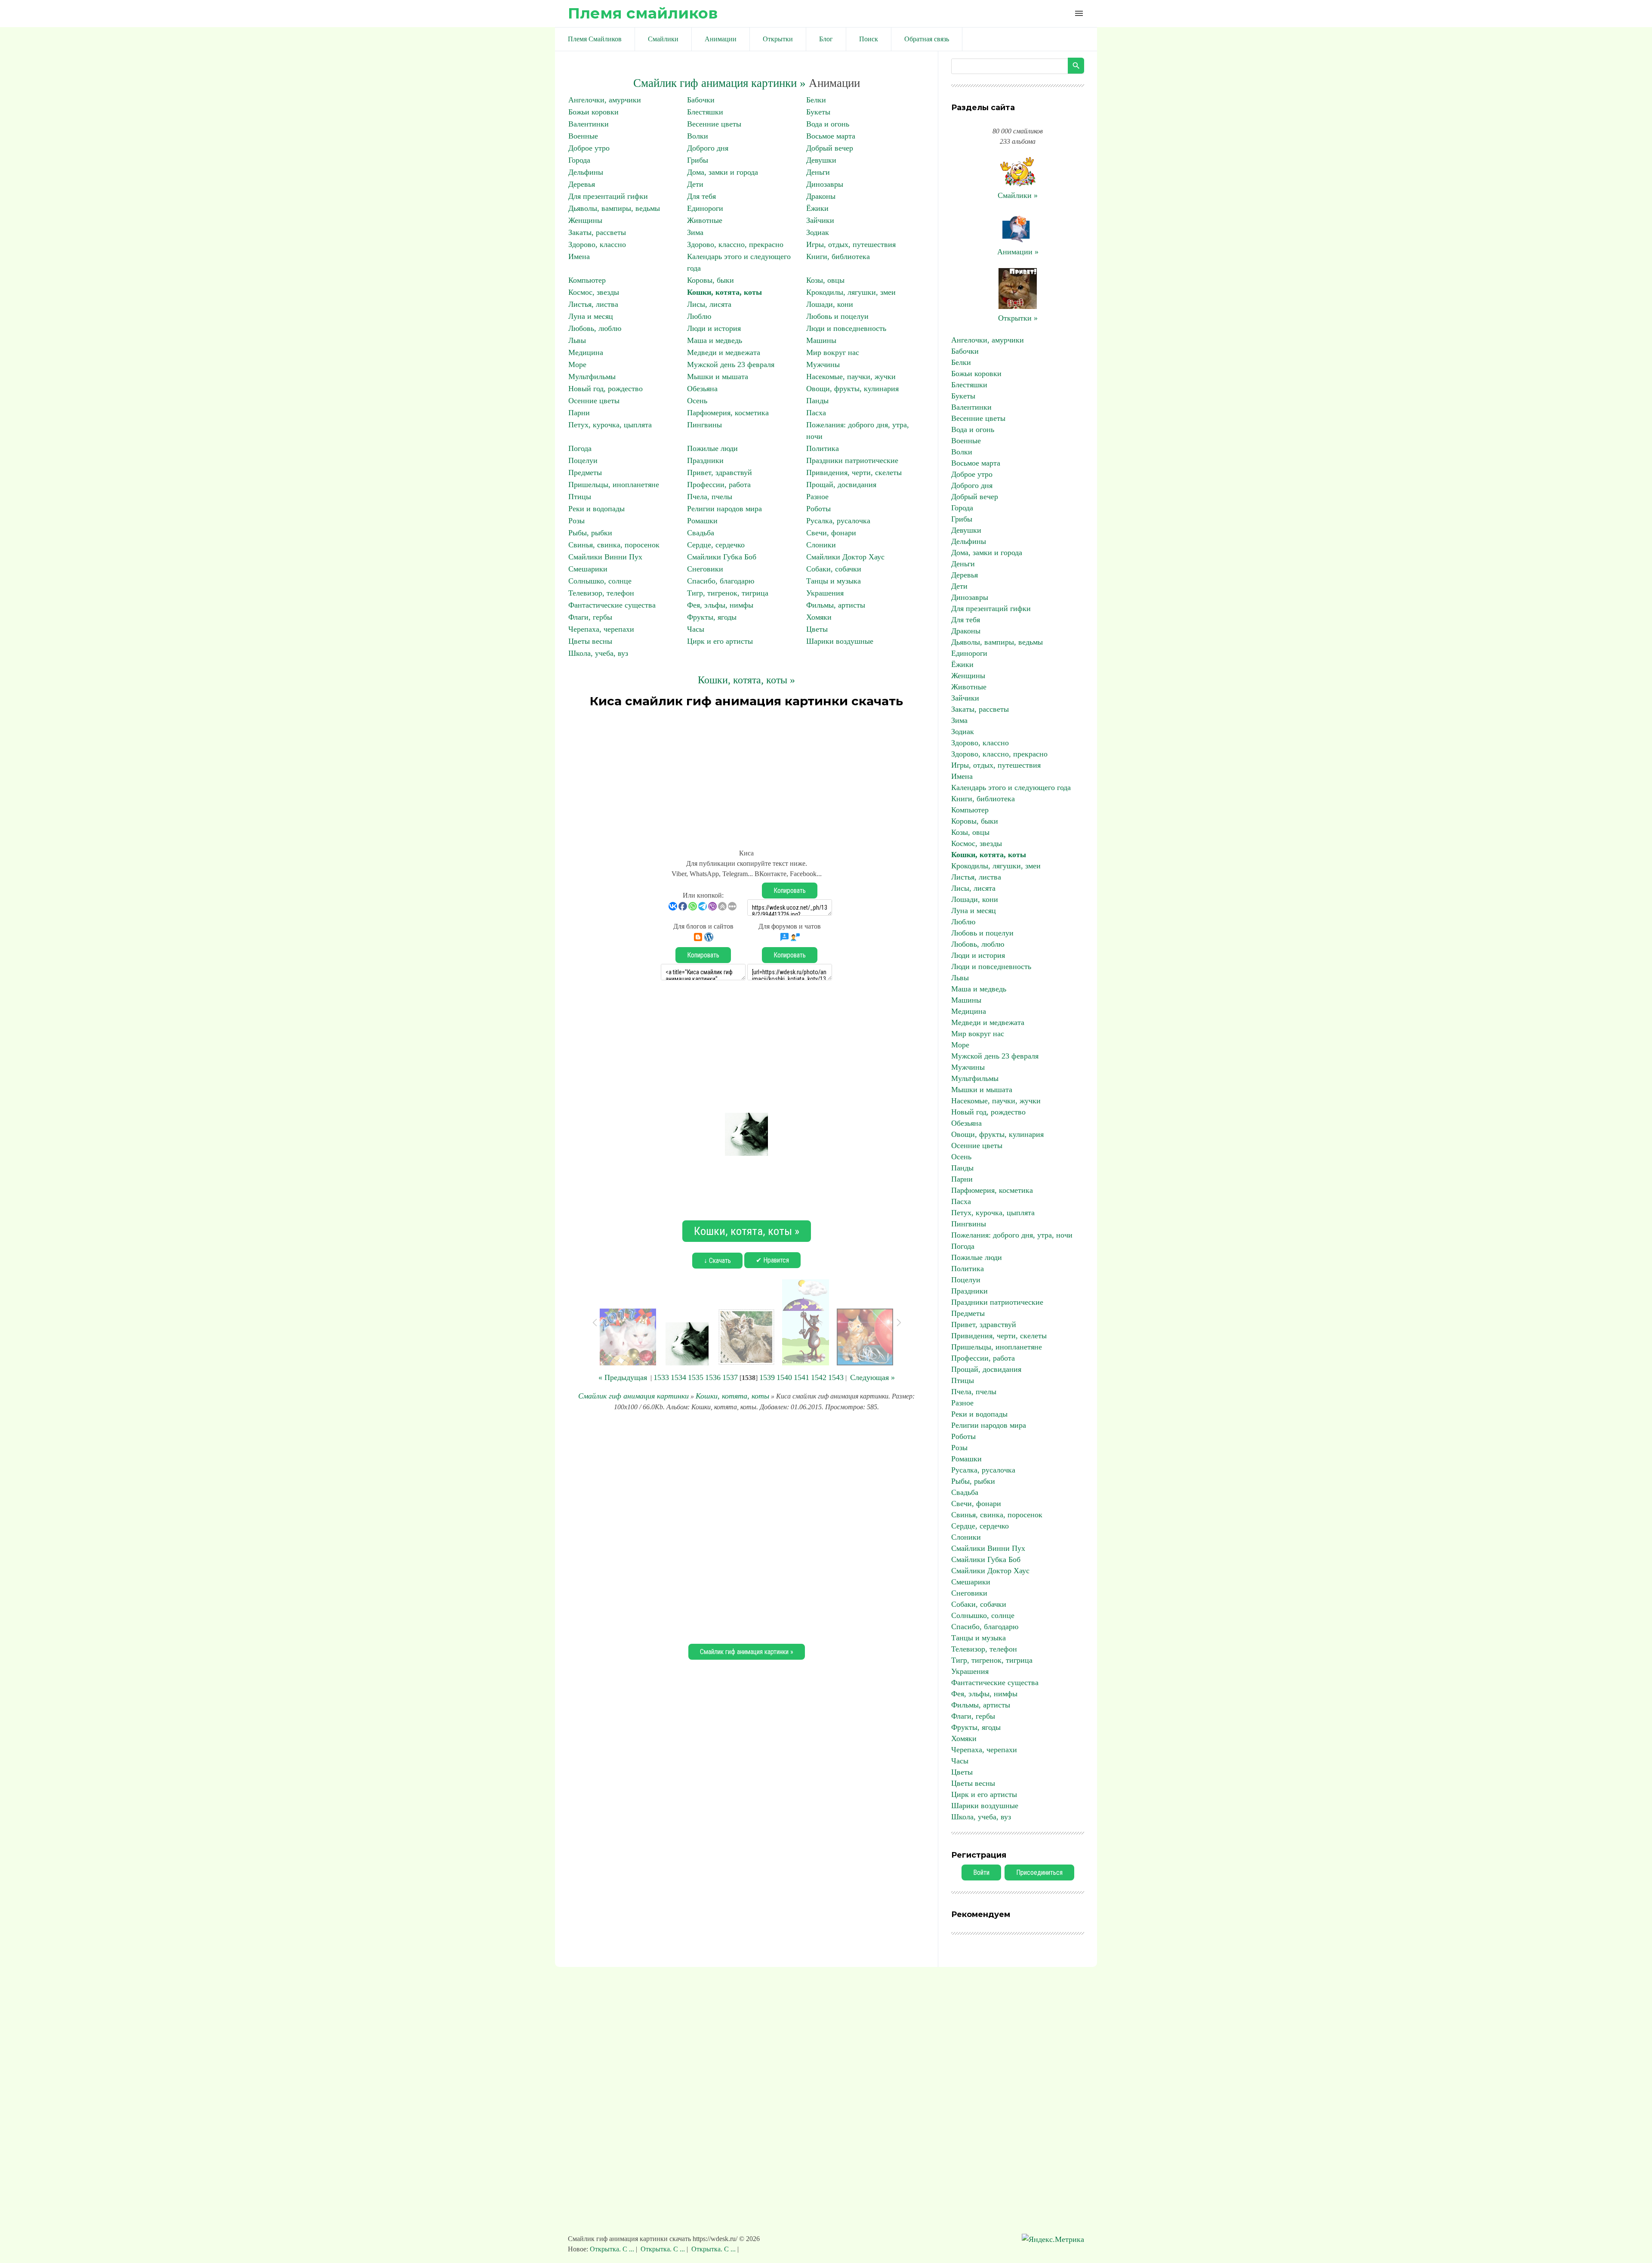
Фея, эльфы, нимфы (720, 605)
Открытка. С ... (613, 2249)
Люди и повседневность (846, 328)
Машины (821, 340)
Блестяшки (705, 112)
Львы (577, 340)
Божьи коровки (593, 112)
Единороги (705, 208)
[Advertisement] (746, 775)
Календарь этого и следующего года (1011, 787)
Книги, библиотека (838, 256)
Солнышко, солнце (600, 581)
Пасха (816, 413)
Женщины (585, 220)
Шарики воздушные (840, 641)
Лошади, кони (830, 304)
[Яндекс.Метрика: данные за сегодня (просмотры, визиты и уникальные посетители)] (1053, 2240)
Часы (696, 629)
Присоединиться (1039, 1872)
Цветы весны (590, 641)
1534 (678, 1377)
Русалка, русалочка (838, 521)
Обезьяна (702, 389)
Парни (579, 413)
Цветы (817, 629)
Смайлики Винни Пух (605, 557)
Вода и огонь (828, 124)
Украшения (825, 593)
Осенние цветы (594, 401)
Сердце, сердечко (716, 545)
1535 (696, 1377)
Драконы (821, 196)
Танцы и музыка (834, 581)
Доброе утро (589, 148)
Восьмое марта (831, 136)
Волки (698, 136)
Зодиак (818, 232)
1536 (713, 1377)
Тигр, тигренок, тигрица (728, 593)
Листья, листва (593, 304)
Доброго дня (708, 148)
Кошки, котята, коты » (746, 680)
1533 (661, 1377)
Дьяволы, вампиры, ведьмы (614, 208)
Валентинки (589, 124)
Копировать (790, 891)
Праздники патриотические (852, 460)
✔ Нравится (772, 1260)
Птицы (580, 497)
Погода (580, 448)
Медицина (586, 352)
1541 (801, 1377)
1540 (784, 1377)
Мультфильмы (592, 377)
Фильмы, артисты (836, 605)
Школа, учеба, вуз (598, 653)
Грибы (698, 160)
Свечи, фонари (831, 533)
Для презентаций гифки (608, 196)
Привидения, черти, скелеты (854, 472)
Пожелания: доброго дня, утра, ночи (1012, 1235)
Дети (695, 184)
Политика (823, 448)
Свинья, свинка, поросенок (614, 545)
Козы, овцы (825, 280)
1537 (730, 1377)
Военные (583, 136)
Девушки (821, 160)
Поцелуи (583, 460)
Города (579, 160)
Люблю (699, 316)
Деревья (582, 184)
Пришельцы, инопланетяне (614, 485)
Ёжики (817, 208)
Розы (576, 521)
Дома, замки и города (723, 172)
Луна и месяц (591, 316)
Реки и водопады (596, 509)
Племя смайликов (643, 13)
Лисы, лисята (709, 304)
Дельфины (586, 172)
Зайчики (820, 220)
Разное (817, 497)
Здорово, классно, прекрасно (735, 244)
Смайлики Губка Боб (722, 557)
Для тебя (701, 196)
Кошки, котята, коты (724, 292)
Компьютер (587, 280)
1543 (836, 1377)
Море (577, 364)
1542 (819, 1377)
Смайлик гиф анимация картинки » (720, 83)
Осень (697, 401)
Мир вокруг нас (833, 352)
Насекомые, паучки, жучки (851, 377)
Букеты (818, 112)
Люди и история (714, 328)
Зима (695, 232)
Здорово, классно (597, 244)
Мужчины (823, 364)
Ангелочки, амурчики (605, 100)
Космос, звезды (594, 292)
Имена (579, 256)
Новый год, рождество (606, 389)
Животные (705, 220)
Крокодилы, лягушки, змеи (851, 292)
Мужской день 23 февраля (731, 364)
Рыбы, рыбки (590, 533)
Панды (817, 401)
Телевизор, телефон (601, 593)
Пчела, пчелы (710, 497)
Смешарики (588, 569)
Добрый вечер (830, 148)
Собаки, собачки (834, 569)
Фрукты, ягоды (712, 617)
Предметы (585, 472)
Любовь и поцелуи (837, 316)
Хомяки (819, 617)
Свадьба (701, 533)
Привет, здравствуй (720, 472)
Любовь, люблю (595, 328)
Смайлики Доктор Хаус (845, 557)
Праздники (705, 460)
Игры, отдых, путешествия (851, 244)
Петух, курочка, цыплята (610, 425)
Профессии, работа (719, 485)
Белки (816, 100)
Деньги (818, 172)
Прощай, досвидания (841, 485)
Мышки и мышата (718, 377)
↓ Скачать (717, 1261)
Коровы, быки (710, 280)
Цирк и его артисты (720, 641)
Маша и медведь (715, 340)
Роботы (818, 509)
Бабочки (701, 100)
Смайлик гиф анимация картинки (633, 1396)
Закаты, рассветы (597, 232)
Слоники (821, 545)
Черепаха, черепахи (601, 629)
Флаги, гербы (590, 617)
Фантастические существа (612, 605)
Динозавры (825, 184)
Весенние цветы (714, 124)
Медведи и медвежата (724, 352)
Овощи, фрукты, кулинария (852, 389)
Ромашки (702, 521)
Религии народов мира (724, 509)
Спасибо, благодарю (721, 581)
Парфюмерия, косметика (728, 413)
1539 (767, 1377)
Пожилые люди (712, 448)
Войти (981, 1872)
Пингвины (704, 425)
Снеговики (705, 569)
